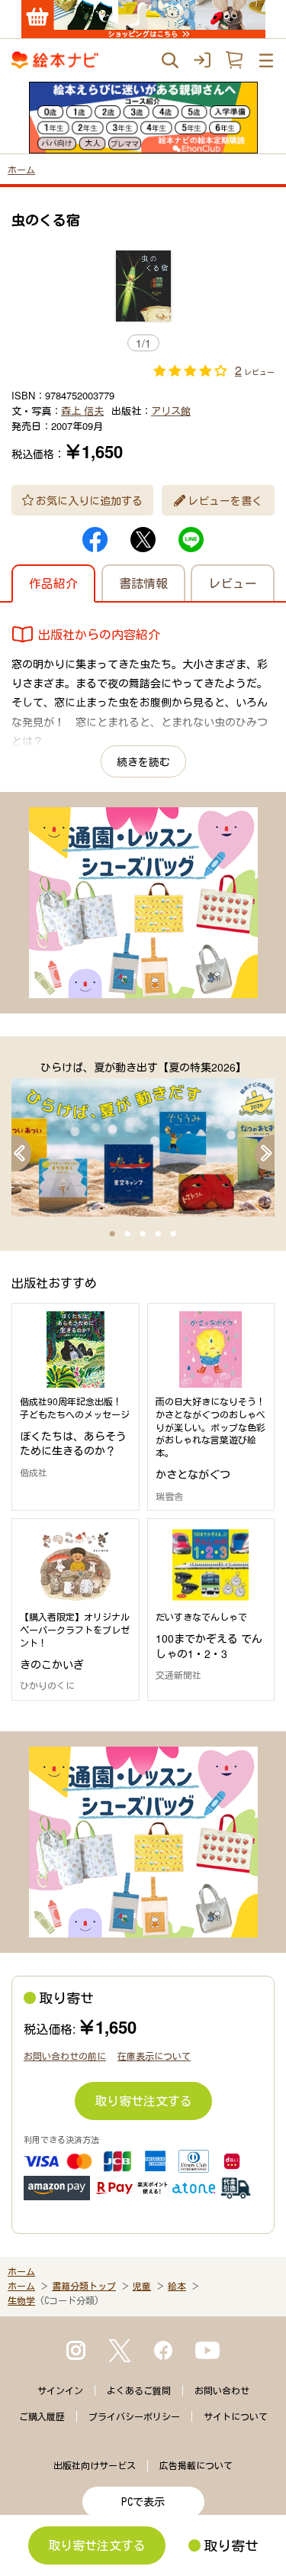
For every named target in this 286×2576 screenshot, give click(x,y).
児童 (142, 2286)
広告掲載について (196, 2465)
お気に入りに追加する (89, 500)
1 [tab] (113, 1234)
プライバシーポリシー (134, 2416)
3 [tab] (143, 1234)
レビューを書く (225, 500)
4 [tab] (159, 1234)
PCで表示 (143, 2502)
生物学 (21, 2300)
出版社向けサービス (95, 2465)
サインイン (60, 2390)
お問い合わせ (222, 2390)
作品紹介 (53, 583)
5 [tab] (174, 1234)
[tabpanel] (143, 1138)
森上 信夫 (82, 410)
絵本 (177, 2286)
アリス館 (171, 410)
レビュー (233, 583)
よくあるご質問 (139, 2390)
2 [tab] (128, 1234)
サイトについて (236, 2416)
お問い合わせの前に (65, 2056)
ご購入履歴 (42, 2416)
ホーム (21, 169)
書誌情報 (143, 583)
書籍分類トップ (84, 2286)
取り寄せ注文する (143, 2101)
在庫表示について (154, 2056)
